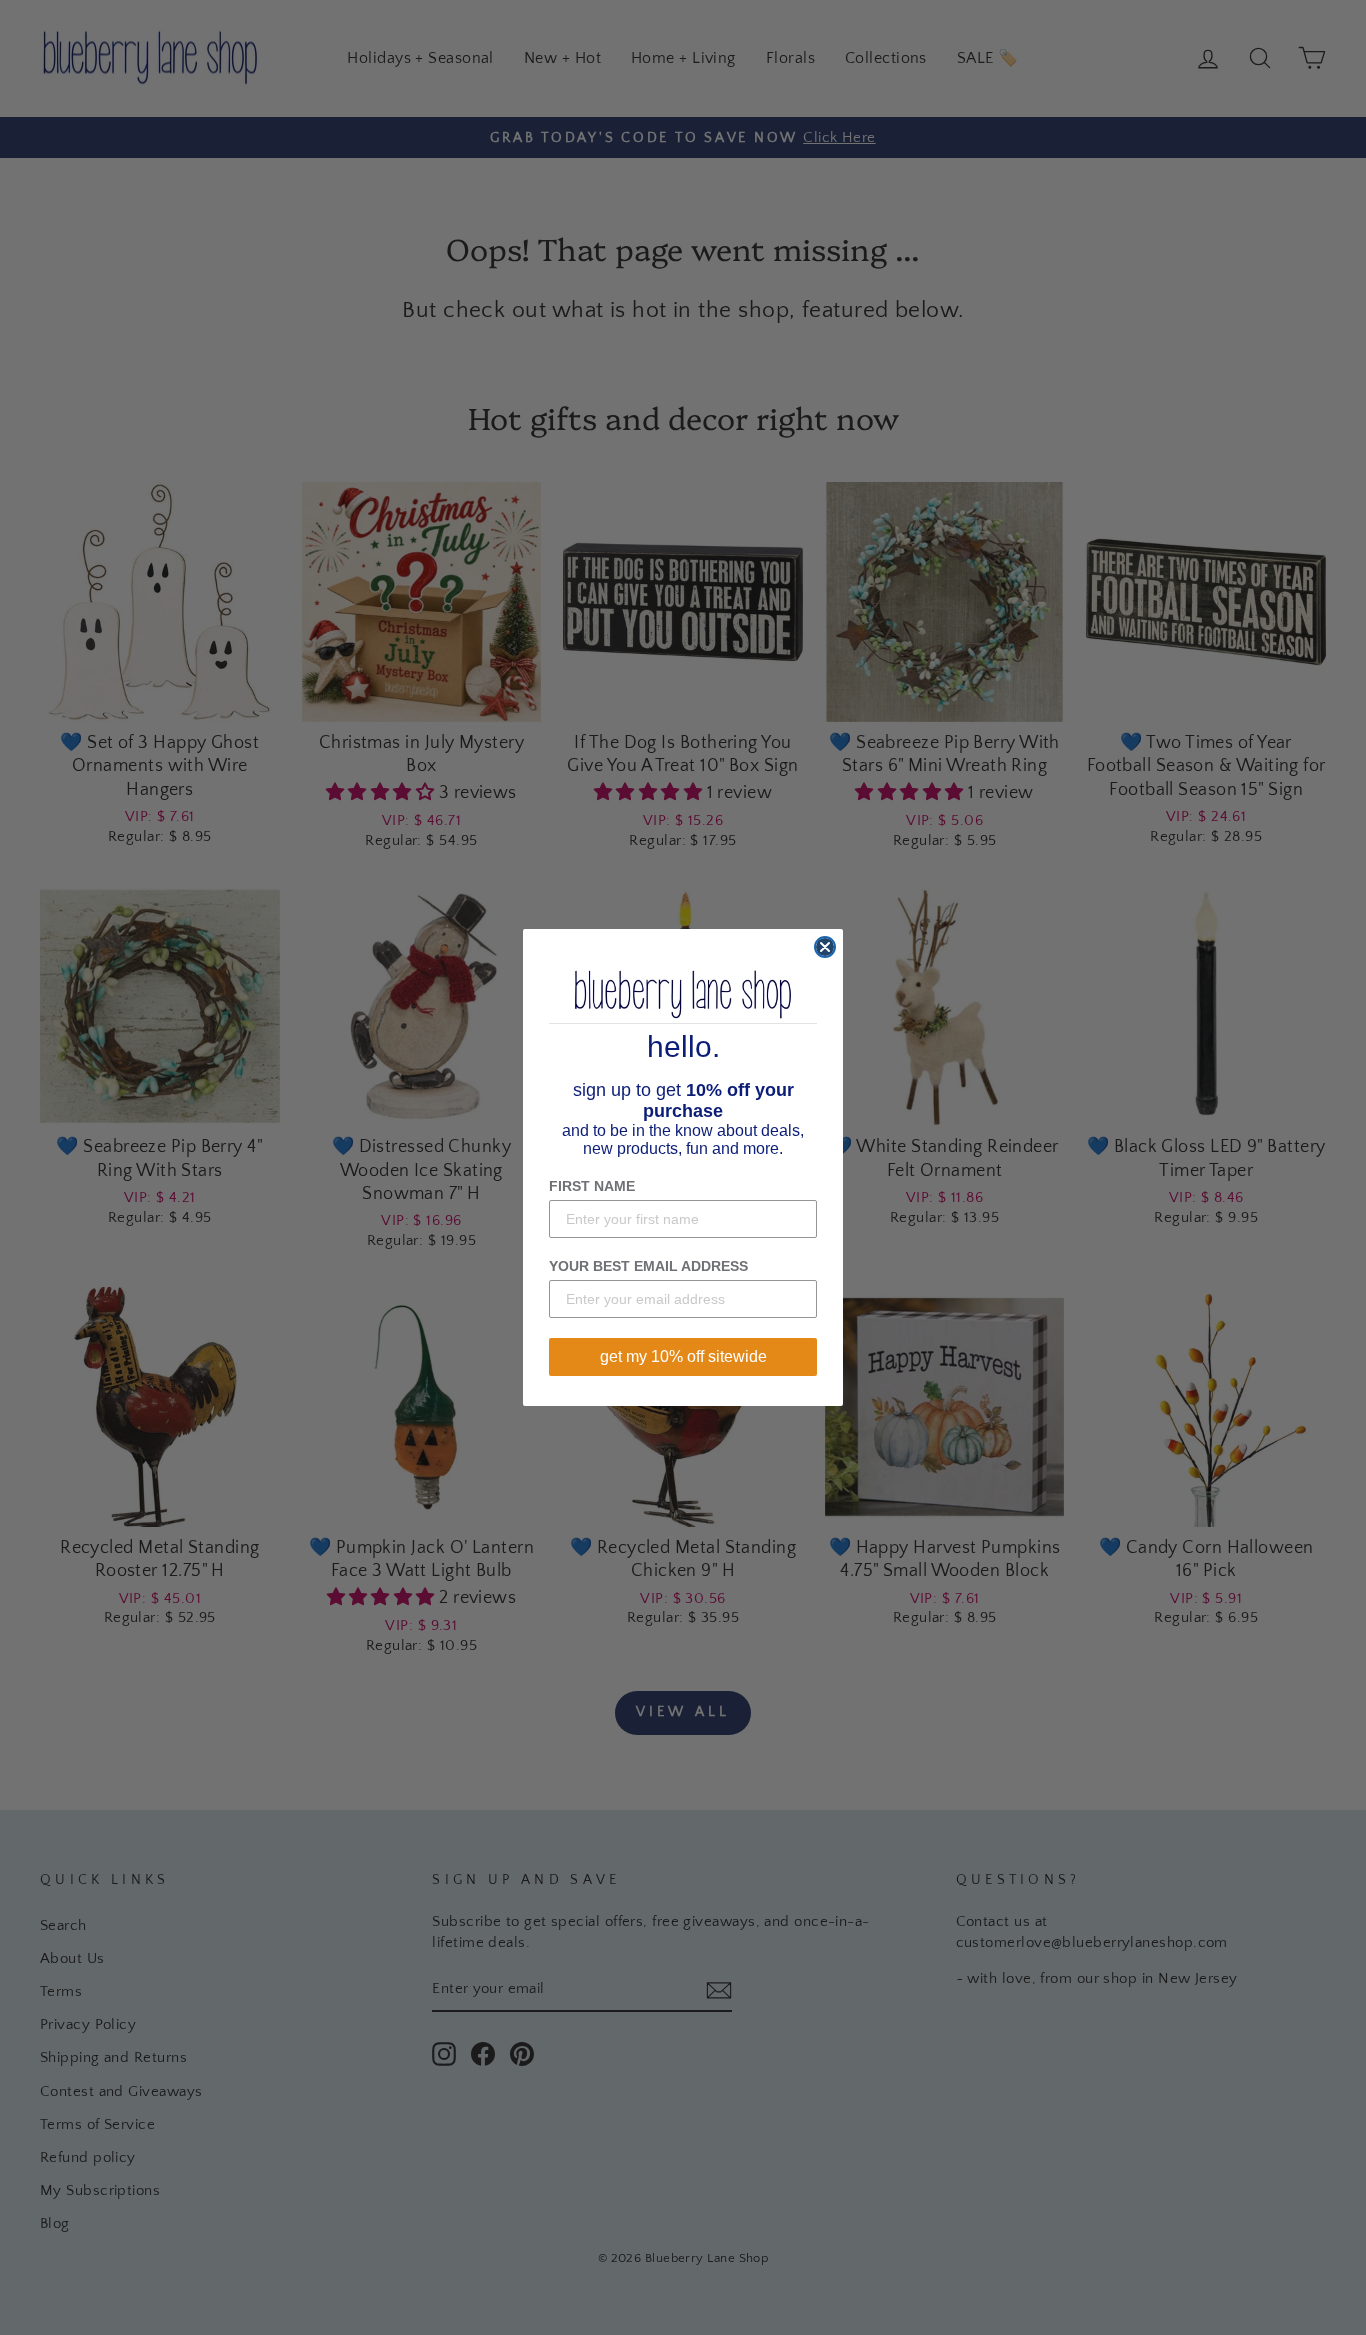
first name (592, 1186)
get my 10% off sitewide (683, 1356)
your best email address (648, 1266)
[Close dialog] (825, 947)
